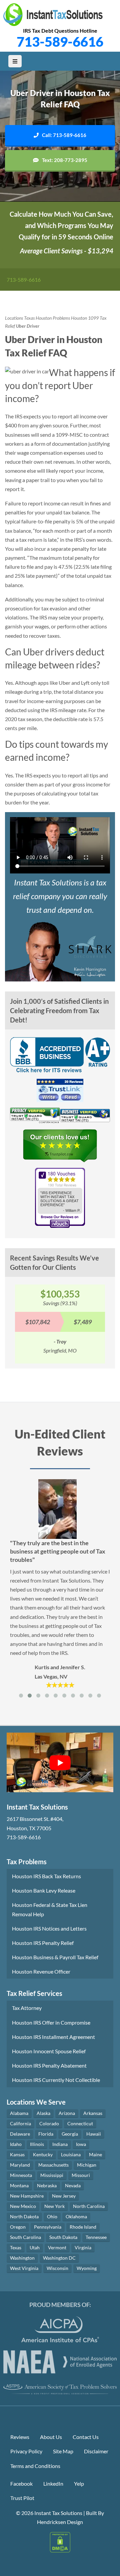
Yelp (79, 2483)
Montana (19, 2185)
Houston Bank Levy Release (44, 1890)
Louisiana (71, 2154)
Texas (29, 318)
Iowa (81, 2144)
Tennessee (96, 2237)
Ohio (52, 2216)
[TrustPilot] (60, 1148)
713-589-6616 (60, 42)
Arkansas (93, 2113)
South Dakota (63, 2237)
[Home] (53, 15)
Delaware (20, 2134)
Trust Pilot (22, 2498)
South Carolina (25, 2237)
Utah (35, 2247)
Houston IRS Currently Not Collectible (56, 2080)
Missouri (81, 2175)
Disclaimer (96, 2451)
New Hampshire (27, 2196)
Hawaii (94, 2134)
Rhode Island (83, 2227)
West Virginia (24, 2268)
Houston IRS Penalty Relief (43, 1943)
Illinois (37, 2144)
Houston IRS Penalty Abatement (49, 2065)
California (20, 2123)
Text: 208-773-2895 (65, 160)
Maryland (20, 2165)
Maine (95, 2154)
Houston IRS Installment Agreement (53, 2037)
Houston (44, 318)
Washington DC (59, 2258)
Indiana (60, 2144)
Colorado (49, 2123)
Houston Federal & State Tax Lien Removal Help (50, 1909)
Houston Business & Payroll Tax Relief (55, 1957)
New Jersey (64, 2196)
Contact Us (86, 2437)
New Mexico (23, 2206)
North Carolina (89, 2206)
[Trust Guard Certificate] (35, 1117)
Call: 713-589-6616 (64, 135)
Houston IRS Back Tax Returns (46, 1876)
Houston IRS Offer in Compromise (51, 2022)
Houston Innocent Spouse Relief (49, 2051)
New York (54, 2206)
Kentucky (43, 2154)
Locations (14, 318)
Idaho (16, 2144)
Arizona (67, 2113)
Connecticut (80, 2123)
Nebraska (47, 2185)
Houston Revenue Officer (41, 1971)
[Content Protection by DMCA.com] (60, 2541)
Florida (46, 2134)
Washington (22, 2258)
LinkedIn (53, 2483)
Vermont (57, 2247)
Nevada (73, 2185)
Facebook (21, 2483)
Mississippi (52, 2175)
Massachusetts (53, 2165)
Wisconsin (57, 2268)
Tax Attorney (27, 2008)
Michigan (87, 2165)
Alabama (19, 2113)
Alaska (43, 2113)
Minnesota (21, 2175)
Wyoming (87, 2268)
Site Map (63, 2451)
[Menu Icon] (15, 61)
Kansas (17, 2154)
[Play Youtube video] (60, 1763)
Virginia (83, 2247)
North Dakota (24, 2216)
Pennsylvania (48, 2227)
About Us (51, 2437)
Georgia (70, 2134)
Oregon (18, 2227)
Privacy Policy (26, 2451)
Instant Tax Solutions (58, 2513)
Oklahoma (76, 2216)
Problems (61, 318)
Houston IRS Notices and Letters (49, 1928)
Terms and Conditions (35, 2466)
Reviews (20, 2437)
